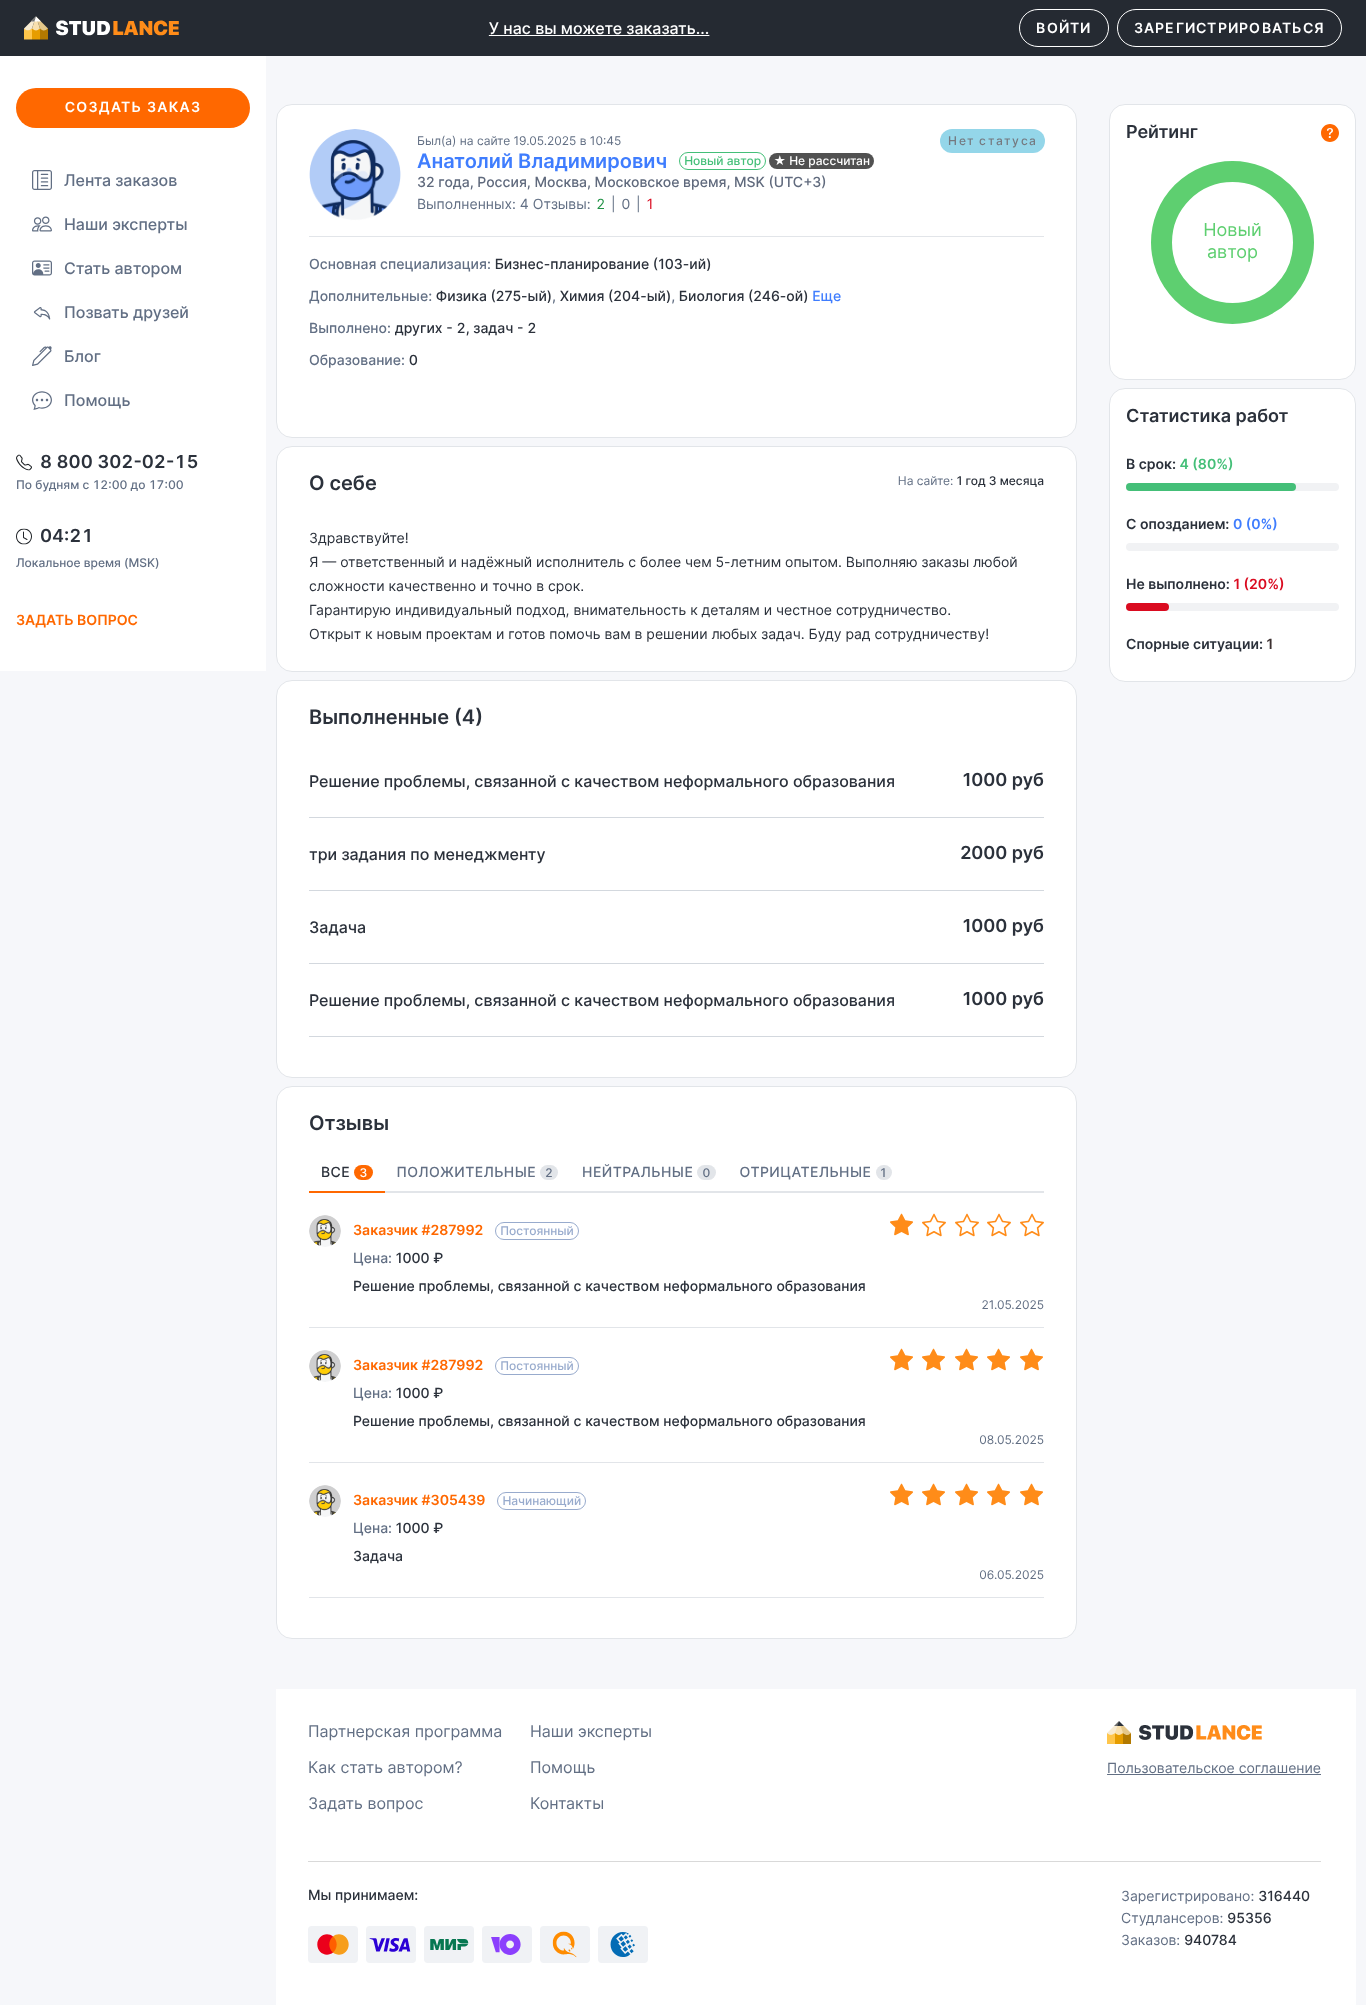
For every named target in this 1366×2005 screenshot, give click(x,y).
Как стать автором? (385, 1767)
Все (344, 1172)
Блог (82, 356)
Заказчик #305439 (419, 1500)
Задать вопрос (366, 1803)
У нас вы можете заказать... (599, 28)
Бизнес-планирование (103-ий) (603, 264)
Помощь (97, 400)
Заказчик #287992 (418, 1230)
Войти (1063, 27)
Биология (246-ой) (744, 296)
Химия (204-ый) (616, 296)
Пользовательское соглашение (1214, 1768)
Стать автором (123, 268)
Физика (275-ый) (494, 296)
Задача (378, 1556)
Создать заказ (133, 107)
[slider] (967, 1225)
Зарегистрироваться (1230, 27)
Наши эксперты (126, 224)
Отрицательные (813, 1172)
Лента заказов (120, 180)
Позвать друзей (126, 312)
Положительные (475, 1172)
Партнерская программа (405, 1731)
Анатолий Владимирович (542, 161)
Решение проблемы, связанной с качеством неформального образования (609, 1286)
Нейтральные (646, 1172)
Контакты (567, 1803)
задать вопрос (77, 620)
